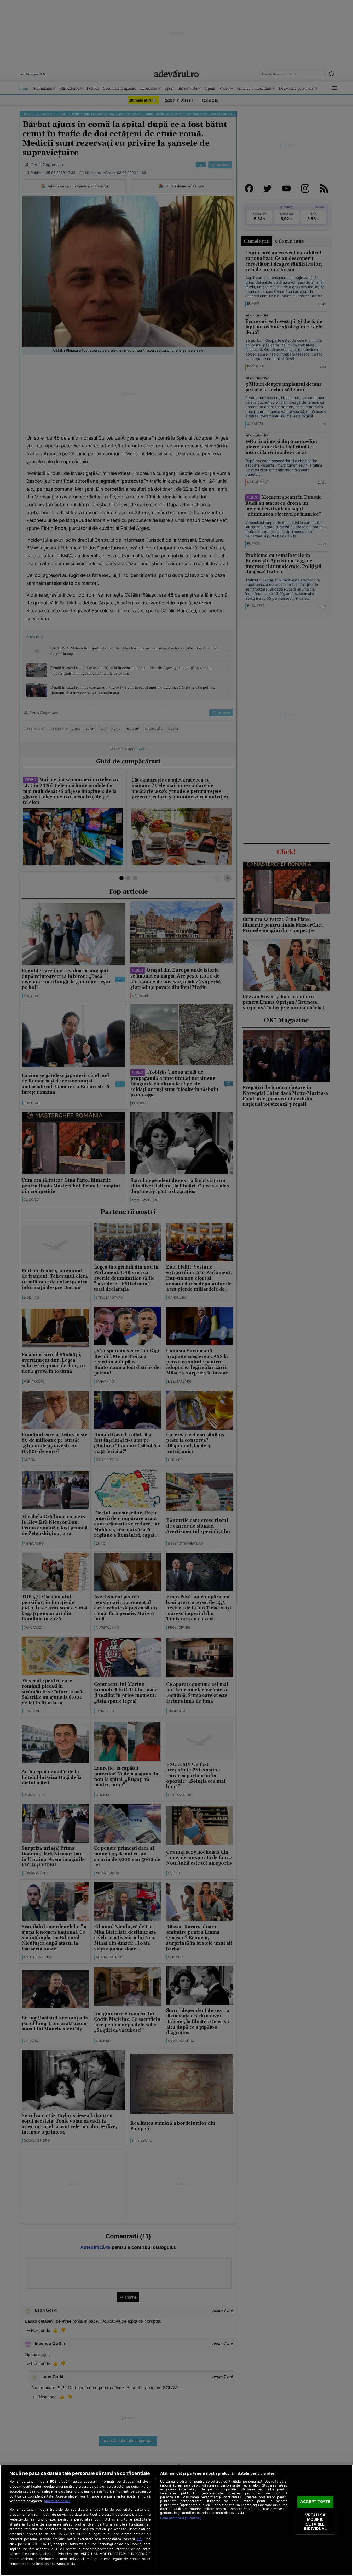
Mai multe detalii (57, 2501)
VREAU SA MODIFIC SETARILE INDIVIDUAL (315, 2522)
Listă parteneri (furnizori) (181, 2518)
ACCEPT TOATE (315, 2502)
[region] (176, 2520)
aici (139, 2539)
